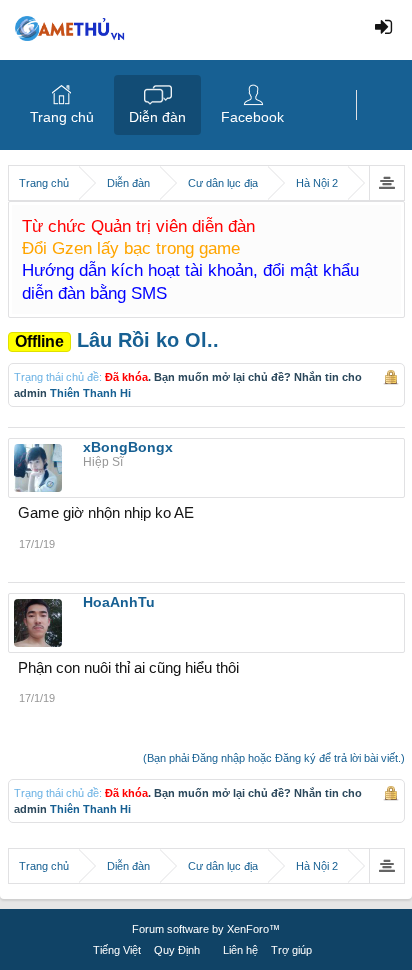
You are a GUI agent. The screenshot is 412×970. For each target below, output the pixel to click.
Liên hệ (240, 950)
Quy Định (177, 950)
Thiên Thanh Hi (90, 393)
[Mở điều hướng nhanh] (386, 183)
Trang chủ (62, 117)
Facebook (252, 117)
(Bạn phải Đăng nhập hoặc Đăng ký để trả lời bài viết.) (274, 758)
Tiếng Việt (117, 950)
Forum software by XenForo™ (206, 929)
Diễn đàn (157, 117)
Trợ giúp (291, 950)
